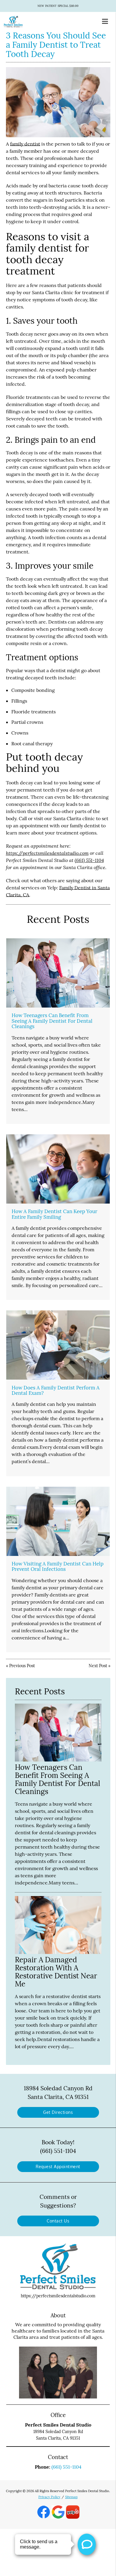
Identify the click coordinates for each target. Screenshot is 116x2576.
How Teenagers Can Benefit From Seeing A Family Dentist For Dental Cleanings (52, 1021)
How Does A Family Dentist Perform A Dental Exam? (56, 1390)
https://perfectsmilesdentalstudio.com (47, 853)
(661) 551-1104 (89, 860)
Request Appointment (58, 2167)
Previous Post (22, 1666)
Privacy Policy (49, 2497)
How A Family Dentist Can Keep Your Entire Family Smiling (54, 1214)
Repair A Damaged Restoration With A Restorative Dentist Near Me (56, 1972)
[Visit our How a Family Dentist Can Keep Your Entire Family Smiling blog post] (58, 1169)
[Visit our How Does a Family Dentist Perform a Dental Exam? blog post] (58, 1345)
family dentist (25, 144)
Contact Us (58, 2221)
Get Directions (58, 2112)
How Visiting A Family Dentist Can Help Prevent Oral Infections (58, 1566)
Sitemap (71, 2497)
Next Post (98, 1666)
